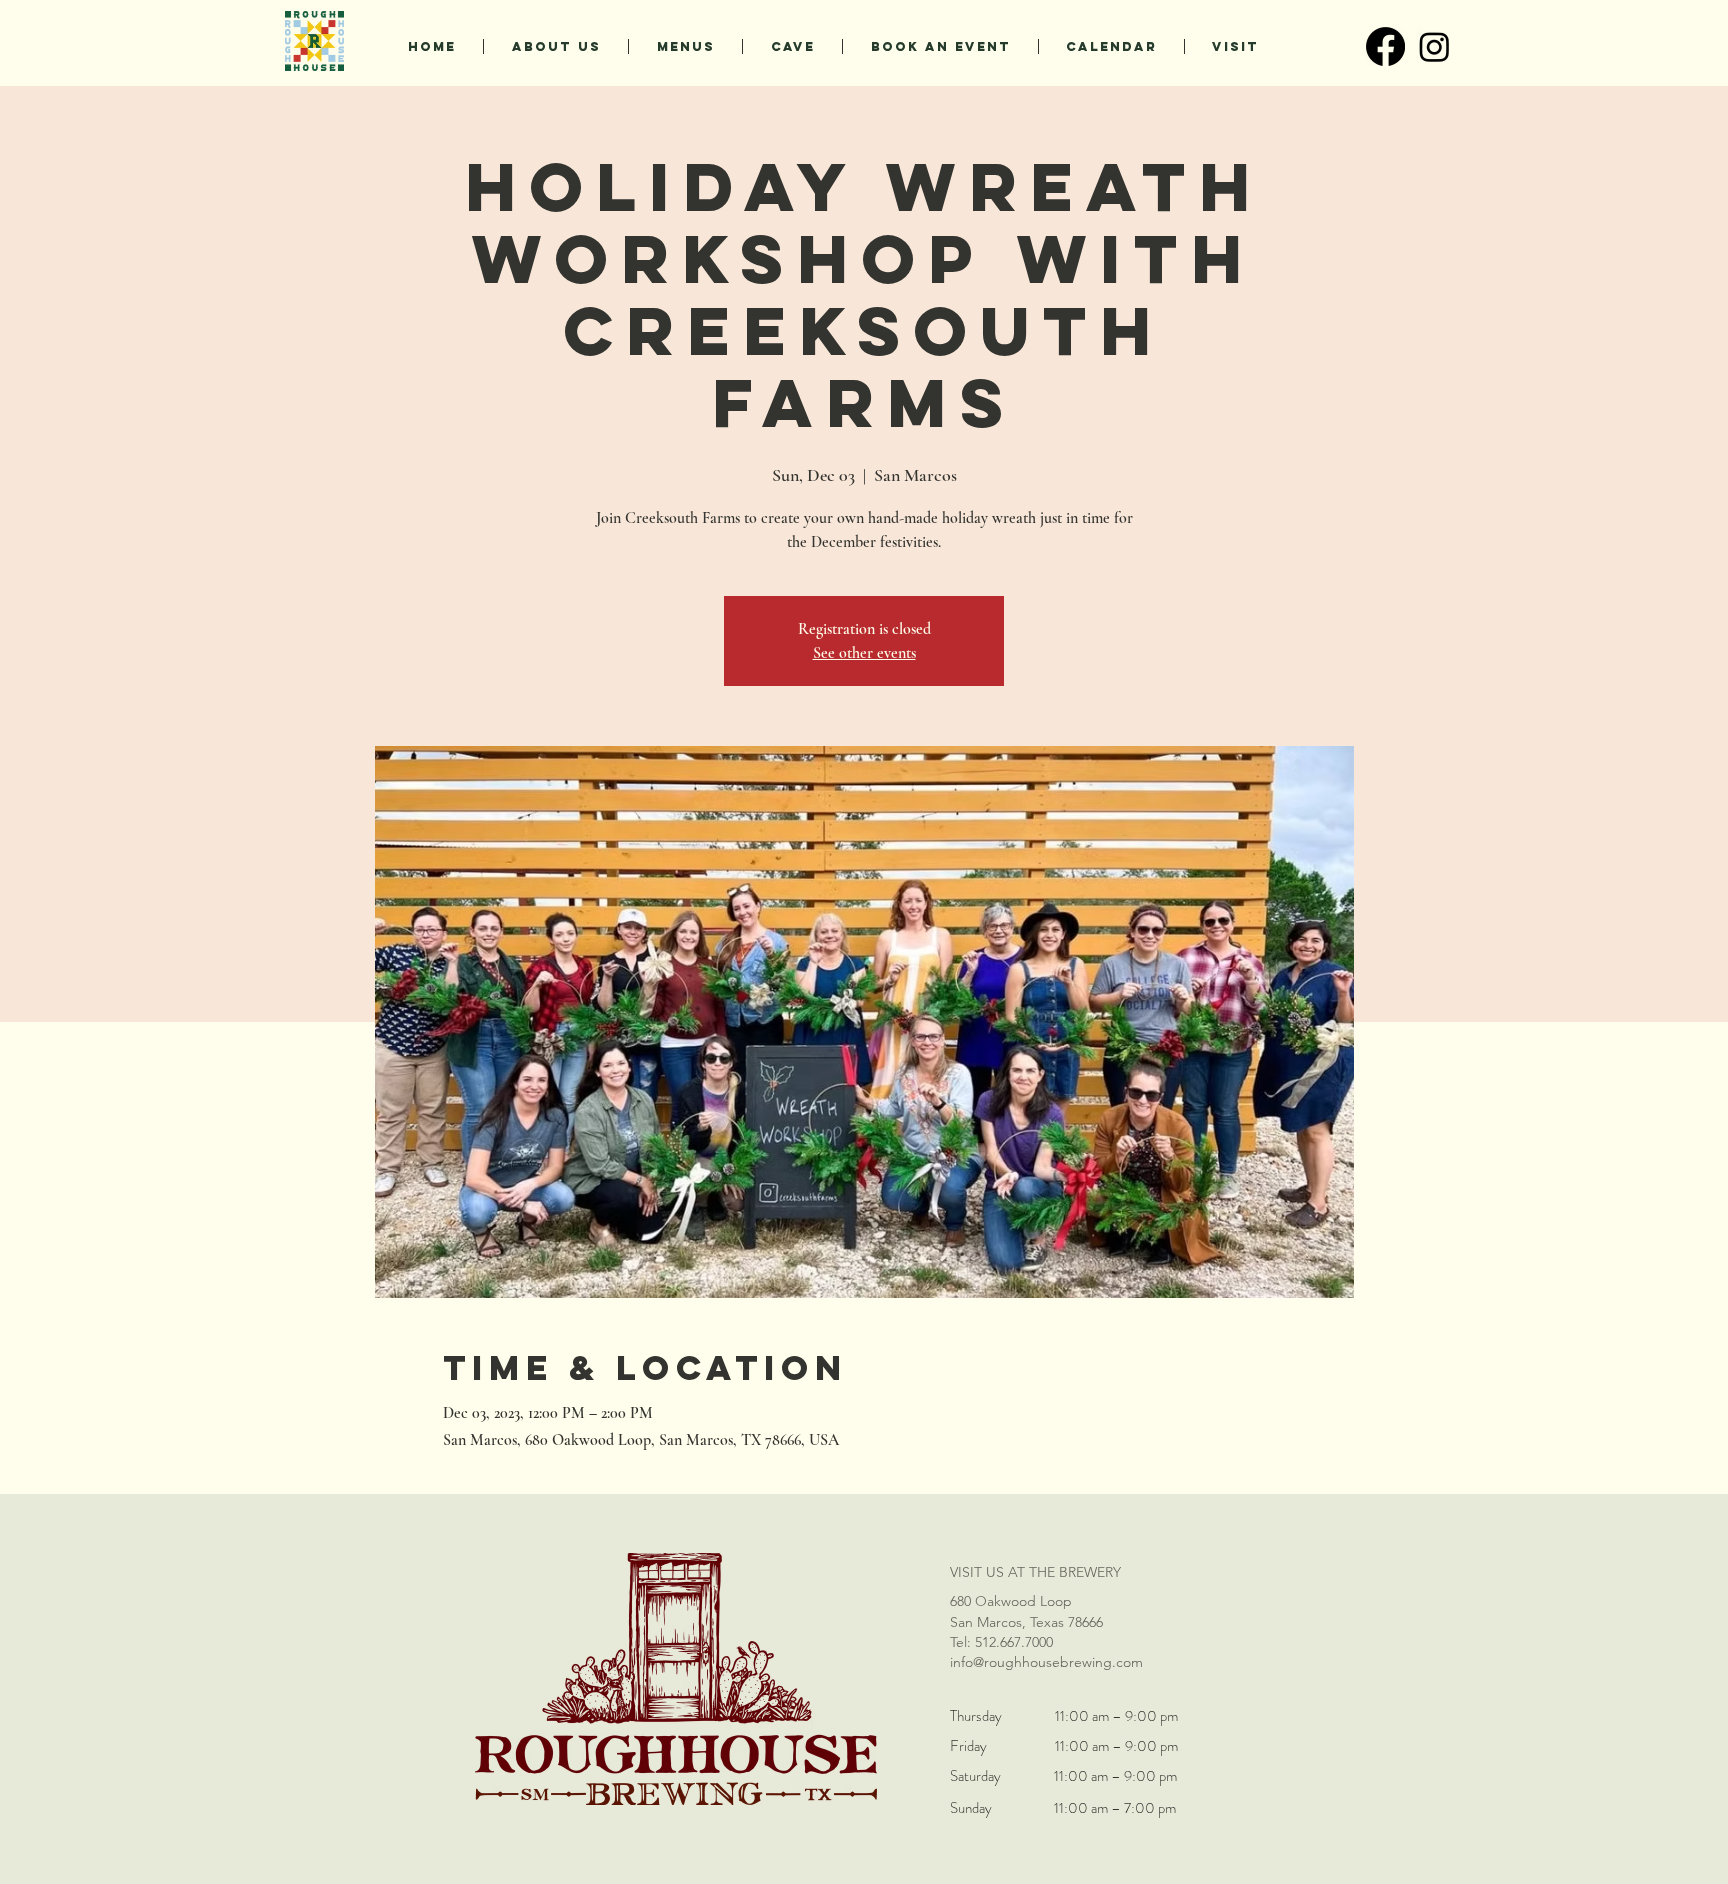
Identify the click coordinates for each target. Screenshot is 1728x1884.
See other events (864, 653)
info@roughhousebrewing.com (1046, 1662)
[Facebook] (1385, 46)
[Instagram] (1434, 46)
